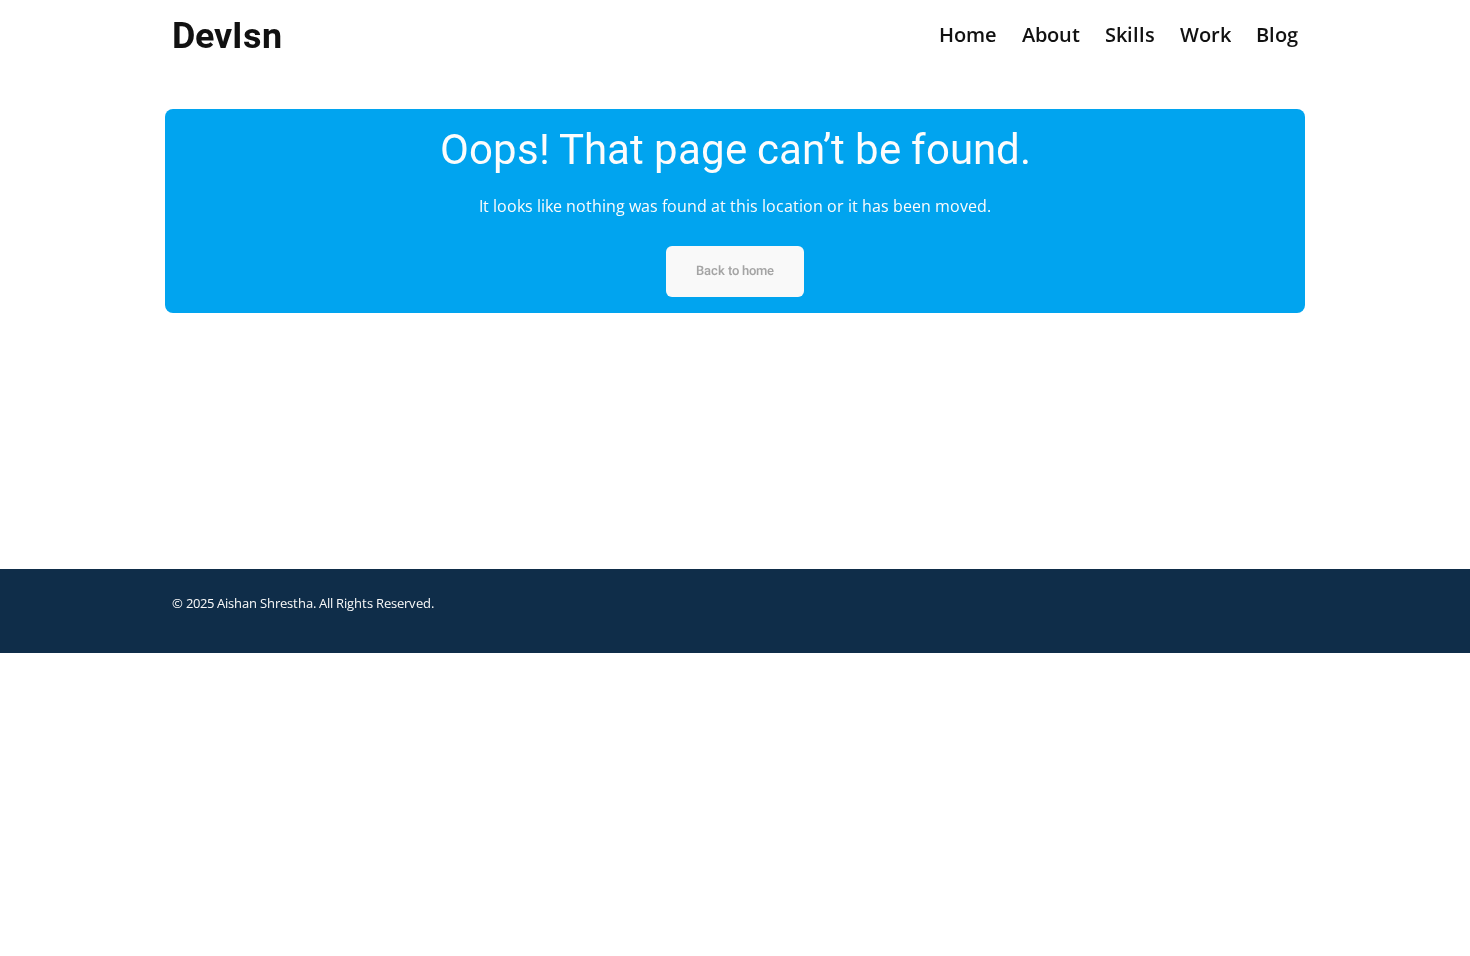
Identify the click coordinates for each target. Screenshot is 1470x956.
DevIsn (227, 36)
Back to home (735, 270)
